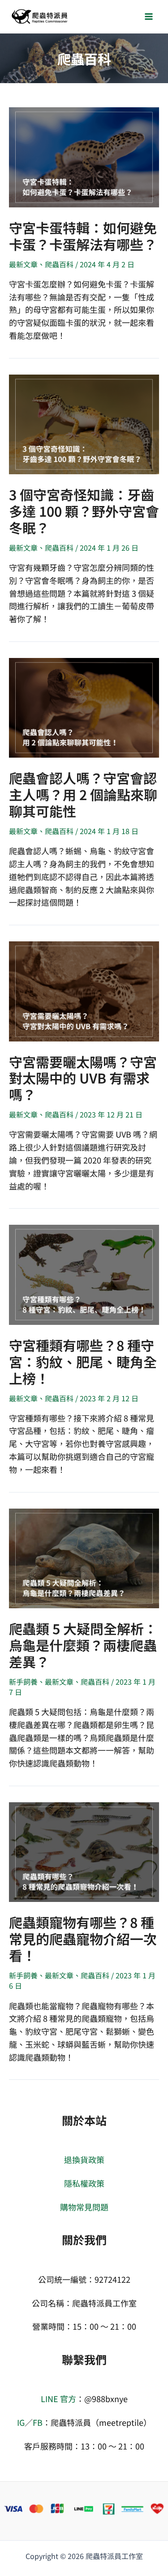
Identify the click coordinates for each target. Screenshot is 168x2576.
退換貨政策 (84, 2159)
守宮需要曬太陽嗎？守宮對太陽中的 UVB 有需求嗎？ (83, 1078)
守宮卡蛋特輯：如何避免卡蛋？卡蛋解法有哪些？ (83, 236)
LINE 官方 (58, 2399)
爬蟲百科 (59, 264)
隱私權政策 (84, 2183)
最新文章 (23, 264)
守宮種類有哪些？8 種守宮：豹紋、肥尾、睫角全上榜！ (83, 1362)
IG (21, 2422)
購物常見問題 (84, 2207)
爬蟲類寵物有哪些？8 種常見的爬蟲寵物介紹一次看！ (83, 1939)
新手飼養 (23, 1682)
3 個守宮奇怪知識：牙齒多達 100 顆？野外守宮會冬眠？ (84, 511)
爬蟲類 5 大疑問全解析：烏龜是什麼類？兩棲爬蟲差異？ (83, 1645)
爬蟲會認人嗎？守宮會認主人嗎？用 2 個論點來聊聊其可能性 (83, 794)
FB (38, 2422)
